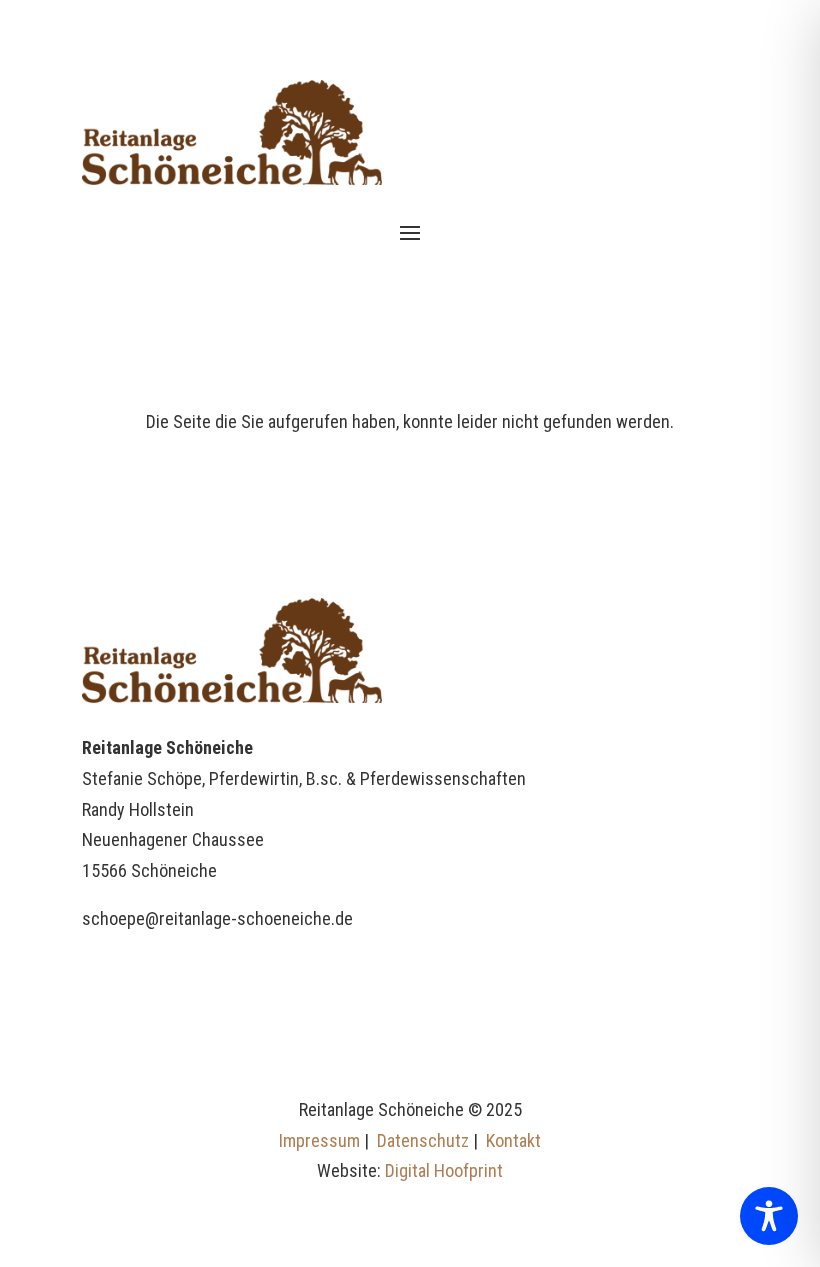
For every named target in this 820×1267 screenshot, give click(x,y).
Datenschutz (423, 1140)
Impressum (319, 1140)
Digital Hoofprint (444, 1170)
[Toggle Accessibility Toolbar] (769, 1216)
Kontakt (513, 1140)
